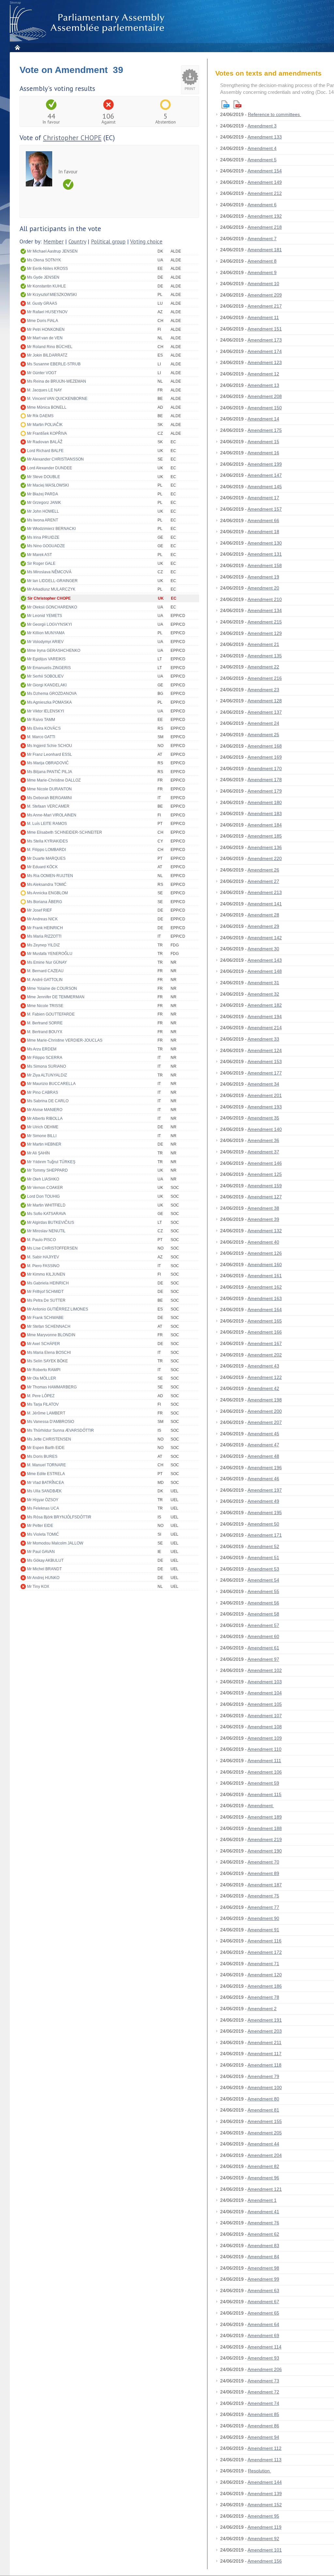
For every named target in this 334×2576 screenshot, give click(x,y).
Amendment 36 (263, 1140)
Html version (225, 104)
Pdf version (237, 104)
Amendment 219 (265, 1839)
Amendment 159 (265, 1186)
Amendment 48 (263, 1456)
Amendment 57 (263, 1625)
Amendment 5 (262, 160)
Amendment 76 (263, 2223)
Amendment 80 (263, 2099)
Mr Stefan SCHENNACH (49, 1326)
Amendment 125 (265, 1174)
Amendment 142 (265, 938)
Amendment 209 (265, 295)
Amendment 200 (265, 1411)
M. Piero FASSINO (43, 1266)
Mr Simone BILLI (42, 1136)
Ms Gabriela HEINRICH (48, 1283)
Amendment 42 (263, 1388)
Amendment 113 (265, 2460)
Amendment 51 (263, 1558)
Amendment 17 (263, 498)
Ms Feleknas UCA (43, 1508)
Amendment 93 (263, 2358)
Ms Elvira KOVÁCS (44, 728)
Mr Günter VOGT (42, 373)
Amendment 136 (265, 847)
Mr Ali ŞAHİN (38, 1153)
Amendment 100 (265, 2087)
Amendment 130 (265, 543)
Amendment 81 (263, 2110)
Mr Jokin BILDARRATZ (47, 355)
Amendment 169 (265, 757)
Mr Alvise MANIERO (45, 1110)
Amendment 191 (265, 2020)
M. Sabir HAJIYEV (43, 1257)
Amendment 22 (263, 667)
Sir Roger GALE (41, 563)
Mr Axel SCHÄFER (44, 1344)
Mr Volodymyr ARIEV (45, 642)
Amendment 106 (265, 1772)
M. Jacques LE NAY (45, 390)
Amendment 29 (263, 926)
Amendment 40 (263, 1242)
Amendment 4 (262, 148)
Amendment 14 (263, 419)
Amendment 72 (263, 2392)
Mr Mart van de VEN (45, 338)
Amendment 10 (263, 284)
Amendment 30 (263, 949)
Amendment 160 (265, 1265)
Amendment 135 (265, 656)
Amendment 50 (263, 1524)
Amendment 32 (263, 994)
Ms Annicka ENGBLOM (47, 893)
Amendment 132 (265, 1231)
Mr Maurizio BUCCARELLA (51, 1084)
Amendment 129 (265, 633)
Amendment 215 (265, 622)
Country (77, 242)
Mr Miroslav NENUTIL (46, 1231)
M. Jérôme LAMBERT (46, 1413)
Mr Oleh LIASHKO (43, 1179)
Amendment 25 (263, 735)
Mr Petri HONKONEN (46, 329)
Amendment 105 (265, 1704)
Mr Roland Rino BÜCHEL (50, 347)
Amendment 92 (263, 2539)
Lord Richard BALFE (45, 451)
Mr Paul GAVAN (41, 1552)
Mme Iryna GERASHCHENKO (54, 651)
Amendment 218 (265, 227)
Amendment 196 (265, 1468)
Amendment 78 (263, 1997)
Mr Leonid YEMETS (45, 616)
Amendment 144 (265, 2482)
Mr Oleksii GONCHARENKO (52, 607)
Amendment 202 (265, 1355)
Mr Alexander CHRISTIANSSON (55, 459)
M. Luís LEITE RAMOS (47, 824)
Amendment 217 (265, 306)
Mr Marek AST (39, 555)
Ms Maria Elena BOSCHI (49, 1353)
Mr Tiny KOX (38, 1587)
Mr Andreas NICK (42, 919)
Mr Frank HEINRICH (45, 928)
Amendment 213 (265, 892)
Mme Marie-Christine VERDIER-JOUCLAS (65, 1040)
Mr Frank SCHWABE (45, 1318)
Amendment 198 (265, 1400)
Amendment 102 (265, 1670)
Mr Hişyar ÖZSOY (43, 1500)
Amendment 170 (265, 768)
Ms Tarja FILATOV (43, 1404)
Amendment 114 (265, 2347)
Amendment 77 (263, 1907)
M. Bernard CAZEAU (45, 971)
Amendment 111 (264, 1761)
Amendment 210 (265, 599)
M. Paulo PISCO (41, 1240)
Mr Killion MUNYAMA (46, 633)
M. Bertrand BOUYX (45, 1032)
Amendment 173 (265, 340)
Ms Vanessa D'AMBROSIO (51, 1422)
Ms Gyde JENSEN (43, 277)
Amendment (261, 1806)
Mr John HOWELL (43, 511)
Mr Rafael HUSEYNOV (47, 312)
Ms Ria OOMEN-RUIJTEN (50, 876)
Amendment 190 (265, 1851)
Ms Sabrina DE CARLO (48, 1101)
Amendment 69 (263, 2335)
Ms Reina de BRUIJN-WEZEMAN (57, 381)
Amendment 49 (263, 1501)
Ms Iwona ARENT (43, 520)
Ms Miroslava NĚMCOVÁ (49, 572)
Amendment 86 (263, 2426)
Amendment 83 (263, 2246)
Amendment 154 (265, 171)
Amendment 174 (265, 351)
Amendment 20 (263, 588)
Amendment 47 (263, 1445)
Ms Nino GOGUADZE (46, 546)
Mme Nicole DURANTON (49, 789)
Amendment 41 (263, 2212)
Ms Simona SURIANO (46, 1066)
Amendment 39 (263, 1219)
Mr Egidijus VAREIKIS (46, 659)
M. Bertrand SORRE (45, 1023)
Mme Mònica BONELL (47, 407)
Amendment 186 (265, 1986)
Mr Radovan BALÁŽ (45, 442)
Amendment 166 (265, 1332)
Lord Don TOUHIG (43, 1196)
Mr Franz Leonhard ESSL (50, 754)
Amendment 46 (263, 1479)
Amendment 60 (263, 1636)
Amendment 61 (263, 1648)
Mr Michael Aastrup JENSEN (52, 251)
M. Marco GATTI (41, 737)
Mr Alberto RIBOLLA (45, 1119)
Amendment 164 (265, 1310)
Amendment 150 (265, 408)
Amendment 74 (263, 2403)
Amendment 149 (265, 182)
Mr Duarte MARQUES (46, 858)
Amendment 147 (265, 475)
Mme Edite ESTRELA (46, 1474)
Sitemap (15, 3)
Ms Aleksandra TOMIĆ (47, 885)
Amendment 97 (263, 1659)
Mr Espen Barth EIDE (46, 1448)
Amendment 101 (265, 2550)
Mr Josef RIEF (39, 910)
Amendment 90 (263, 1918)
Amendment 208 (265, 396)
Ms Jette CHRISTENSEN (49, 1439)
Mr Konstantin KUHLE (46, 286)
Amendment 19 (263, 577)
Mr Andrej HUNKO (43, 1578)
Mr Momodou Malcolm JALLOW (55, 1543)
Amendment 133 (265, 137)
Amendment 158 (265, 565)
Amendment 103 (265, 1682)
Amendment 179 (265, 791)
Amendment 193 (265, 1107)
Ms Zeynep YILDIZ (43, 945)
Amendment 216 (265, 678)
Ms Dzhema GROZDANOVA (52, 694)
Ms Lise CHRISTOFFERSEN (52, 1248)
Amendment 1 (262, 2200)
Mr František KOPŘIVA (47, 433)
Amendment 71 (263, 1964)
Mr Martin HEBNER (44, 1144)
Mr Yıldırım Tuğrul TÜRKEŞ (51, 1162)
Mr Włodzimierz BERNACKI (51, 529)
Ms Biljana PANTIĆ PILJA (50, 772)
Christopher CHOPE (72, 138)
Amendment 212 (265, 193)
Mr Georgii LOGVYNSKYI (49, 624)
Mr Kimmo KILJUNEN (46, 1274)
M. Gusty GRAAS (42, 303)
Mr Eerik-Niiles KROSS (47, 269)
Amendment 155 (265, 2121)
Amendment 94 (263, 2437)
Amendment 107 (265, 1716)
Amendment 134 (265, 610)
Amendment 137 (265, 712)
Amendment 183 (265, 813)
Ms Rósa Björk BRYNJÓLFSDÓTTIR (59, 1517)
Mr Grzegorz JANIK (44, 503)
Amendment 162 (265, 1287)
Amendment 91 (263, 1930)
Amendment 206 (265, 2369)
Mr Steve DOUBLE (44, 477)
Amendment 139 (265, 2494)
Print (190, 89)
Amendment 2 (262, 2009)
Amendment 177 (265, 1073)
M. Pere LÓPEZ (41, 1396)
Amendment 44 (263, 2144)
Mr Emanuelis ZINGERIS (49, 668)
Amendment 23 (263, 690)
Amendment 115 (265, 1794)
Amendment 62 (263, 2234)
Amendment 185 (265, 836)
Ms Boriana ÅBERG (45, 902)
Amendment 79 (263, 2076)
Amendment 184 (265, 825)
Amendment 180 (265, 802)
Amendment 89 (263, 1873)
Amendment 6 (262, 205)
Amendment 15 (263, 442)
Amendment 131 (265, 554)
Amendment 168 (265, 746)
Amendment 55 (263, 1591)
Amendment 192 (265, 216)
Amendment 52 (263, 1546)
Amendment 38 (263, 1208)
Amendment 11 (263, 317)
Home (17, 47)
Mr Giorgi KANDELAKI (47, 685)
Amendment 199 (265, 464)
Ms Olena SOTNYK (44, 260)
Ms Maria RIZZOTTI (44, 936)
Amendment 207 (265, 1422)
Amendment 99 (263, 2279)
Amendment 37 (263, 1152)
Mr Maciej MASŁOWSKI (48, 485)
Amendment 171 (265, 1535)
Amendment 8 (262, 261)
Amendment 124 (265, 1050)
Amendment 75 (263, 1896)
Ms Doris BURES (42, 1456)
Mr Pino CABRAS (43, 1092)
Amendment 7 (262, 239)
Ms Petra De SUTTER (46, 1300)
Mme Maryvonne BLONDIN (51, 1335)
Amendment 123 (265, 362)
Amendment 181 (265, 250)
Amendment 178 (265, 780)
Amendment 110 (265, 1749)
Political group (108, 242)
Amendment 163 (265, 1298)
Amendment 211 (265, 2042)
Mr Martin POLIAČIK (45, 425)
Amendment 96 (263, 2178)
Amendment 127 (265, 1197)
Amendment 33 (263, 1039)
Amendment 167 (265, 1343)
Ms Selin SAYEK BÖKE (47, 1361)
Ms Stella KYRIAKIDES (47, 841)
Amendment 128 (265, 701)
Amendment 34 (263, 1084)
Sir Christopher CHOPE (49, 598)
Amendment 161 (265, 1276)
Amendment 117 (265, 2054)
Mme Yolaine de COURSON (52, 988)
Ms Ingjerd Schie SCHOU (50, 746)
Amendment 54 (263, 1580)
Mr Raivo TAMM (41, 720)
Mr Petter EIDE (40, 1526)
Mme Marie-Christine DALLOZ (54, 780)
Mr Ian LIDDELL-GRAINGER (52, 581)
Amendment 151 (265, 329)
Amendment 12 (263, 374)
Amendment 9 (262, 272)
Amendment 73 (263, 2381)
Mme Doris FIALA (43, 321)
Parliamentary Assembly (88, 23)
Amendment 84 (263, 2257)
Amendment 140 (265, 1129)
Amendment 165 (265, 1321)
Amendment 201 (265, 1095)
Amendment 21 (263, 644)
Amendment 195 (265, 1513)
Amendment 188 (265, 1828)
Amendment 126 (265, 1253)
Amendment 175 (265, 430)
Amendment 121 (265, 2189)
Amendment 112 (265, 2448)
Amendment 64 (263, 2324)
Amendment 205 (265, 2133)
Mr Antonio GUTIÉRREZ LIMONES (58, 1309)
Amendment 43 (263, 1366)
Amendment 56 (263, 1603)
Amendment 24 (263, 723)
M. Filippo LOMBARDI (46, 850)
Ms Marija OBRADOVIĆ (48, 763)
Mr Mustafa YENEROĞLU (50, 954)
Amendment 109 (265, 1738)
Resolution (259, 2471)
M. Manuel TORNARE (46, 1465)
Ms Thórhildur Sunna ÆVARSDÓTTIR (61, 1430)
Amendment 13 (263, 385)
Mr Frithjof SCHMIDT (45, 1292)
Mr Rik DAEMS (40, 416)
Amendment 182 (265, 1005)
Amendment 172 (265, 1952)
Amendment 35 (263, 1118)
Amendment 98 (263, 2268)
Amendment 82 (263, 2166)
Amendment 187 (265, 1885)
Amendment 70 (263, 1862)
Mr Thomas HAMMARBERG (52, 1387)
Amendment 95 (263, 2516)
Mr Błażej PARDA (43, 494)
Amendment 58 (263, 1614)
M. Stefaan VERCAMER (48, 806)
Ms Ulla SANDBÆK (44, 1491)
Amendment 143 (265, 960)
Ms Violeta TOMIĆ (43, 1534)
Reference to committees (274, 114)
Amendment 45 (263, 1434)
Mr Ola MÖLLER (42, 1378)
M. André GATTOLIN (45, 980)
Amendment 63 (263, 2291)
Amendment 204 (265, 2155)
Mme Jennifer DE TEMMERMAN (56, 997)
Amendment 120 (265, 1975)
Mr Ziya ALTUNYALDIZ (47, 1075)
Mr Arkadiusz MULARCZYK (51, 589)
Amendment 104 (265, 1693)
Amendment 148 (265, 971)
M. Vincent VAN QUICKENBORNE (57, 399)
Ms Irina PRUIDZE (43, 537)
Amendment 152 (265, 2505)
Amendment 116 (265, 1941)
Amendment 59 (263, 1783)
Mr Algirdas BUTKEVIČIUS (51, 1222)
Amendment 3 (262, 126)
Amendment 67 (263, 2302)
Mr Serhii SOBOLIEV (45, 676)
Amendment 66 (263, 520)
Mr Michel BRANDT (44, 1569)
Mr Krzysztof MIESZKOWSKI (52, 295)
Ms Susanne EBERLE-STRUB (54, 364)
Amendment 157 (265, 509)
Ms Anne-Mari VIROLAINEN (52, 815)
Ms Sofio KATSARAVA (46, 1214)
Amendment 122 (265, 1377)
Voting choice (146, 242)
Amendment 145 (265, 487)
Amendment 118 (265, 2065)
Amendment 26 (263, 870)
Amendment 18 (263, 532)
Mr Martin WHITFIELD (46, 1205)
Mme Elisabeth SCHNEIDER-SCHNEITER (65, 832)
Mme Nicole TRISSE (45, 1006)
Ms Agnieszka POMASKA (49, 702)
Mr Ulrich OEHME (43, 1127)
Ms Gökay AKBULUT (45, 1560)
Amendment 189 (265, 1817)
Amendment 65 (263, 2313)
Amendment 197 (265, 1490)
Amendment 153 (265, 1061)
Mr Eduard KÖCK (42, 867)
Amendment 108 (265, 1727)
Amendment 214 (265, 1028)
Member (53, 242)
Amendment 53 (263, 1569)
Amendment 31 (263, 983)
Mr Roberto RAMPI (44, 1370)
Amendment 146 (265, 1163)
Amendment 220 (265, 858)
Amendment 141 (265, 904)
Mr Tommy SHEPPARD (47, 1170)
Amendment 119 (265, 2527)
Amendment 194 (265, 1017)
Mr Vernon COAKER (45, 1188)
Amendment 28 (263, 915)
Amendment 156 (265, 2561)
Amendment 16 (263, 453)
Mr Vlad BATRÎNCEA (46, 1483)
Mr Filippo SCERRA (45, 1058)
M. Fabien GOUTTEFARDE (51, 1014)
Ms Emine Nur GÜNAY (47, 962)
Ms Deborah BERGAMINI (49, 798)
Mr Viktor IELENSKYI (46, 711)
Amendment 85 (263, 2414)
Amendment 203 (265, 2031)
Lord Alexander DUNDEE (50, 468)
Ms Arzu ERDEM (42, 1049)
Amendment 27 (263, 881)
